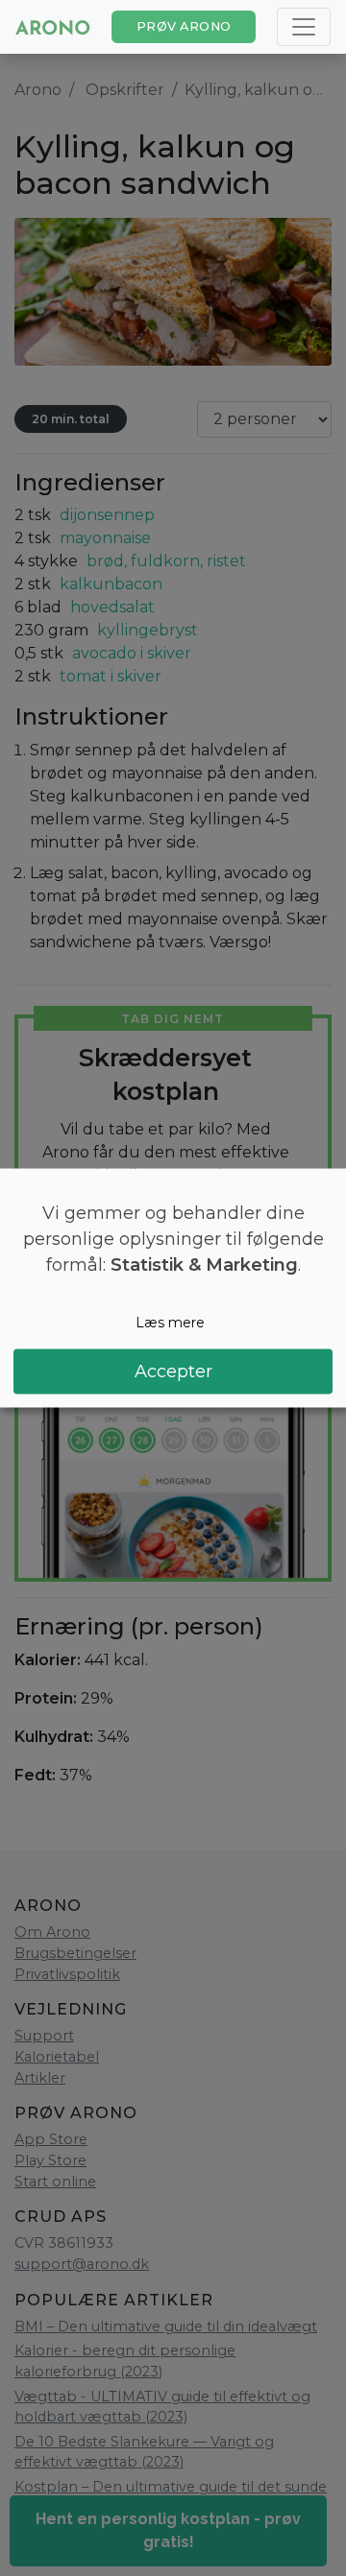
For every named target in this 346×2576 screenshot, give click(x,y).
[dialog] (173, 1288)
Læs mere (170, 1323)
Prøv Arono (184, 26)
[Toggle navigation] (304, 27)
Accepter (173, 1371)
